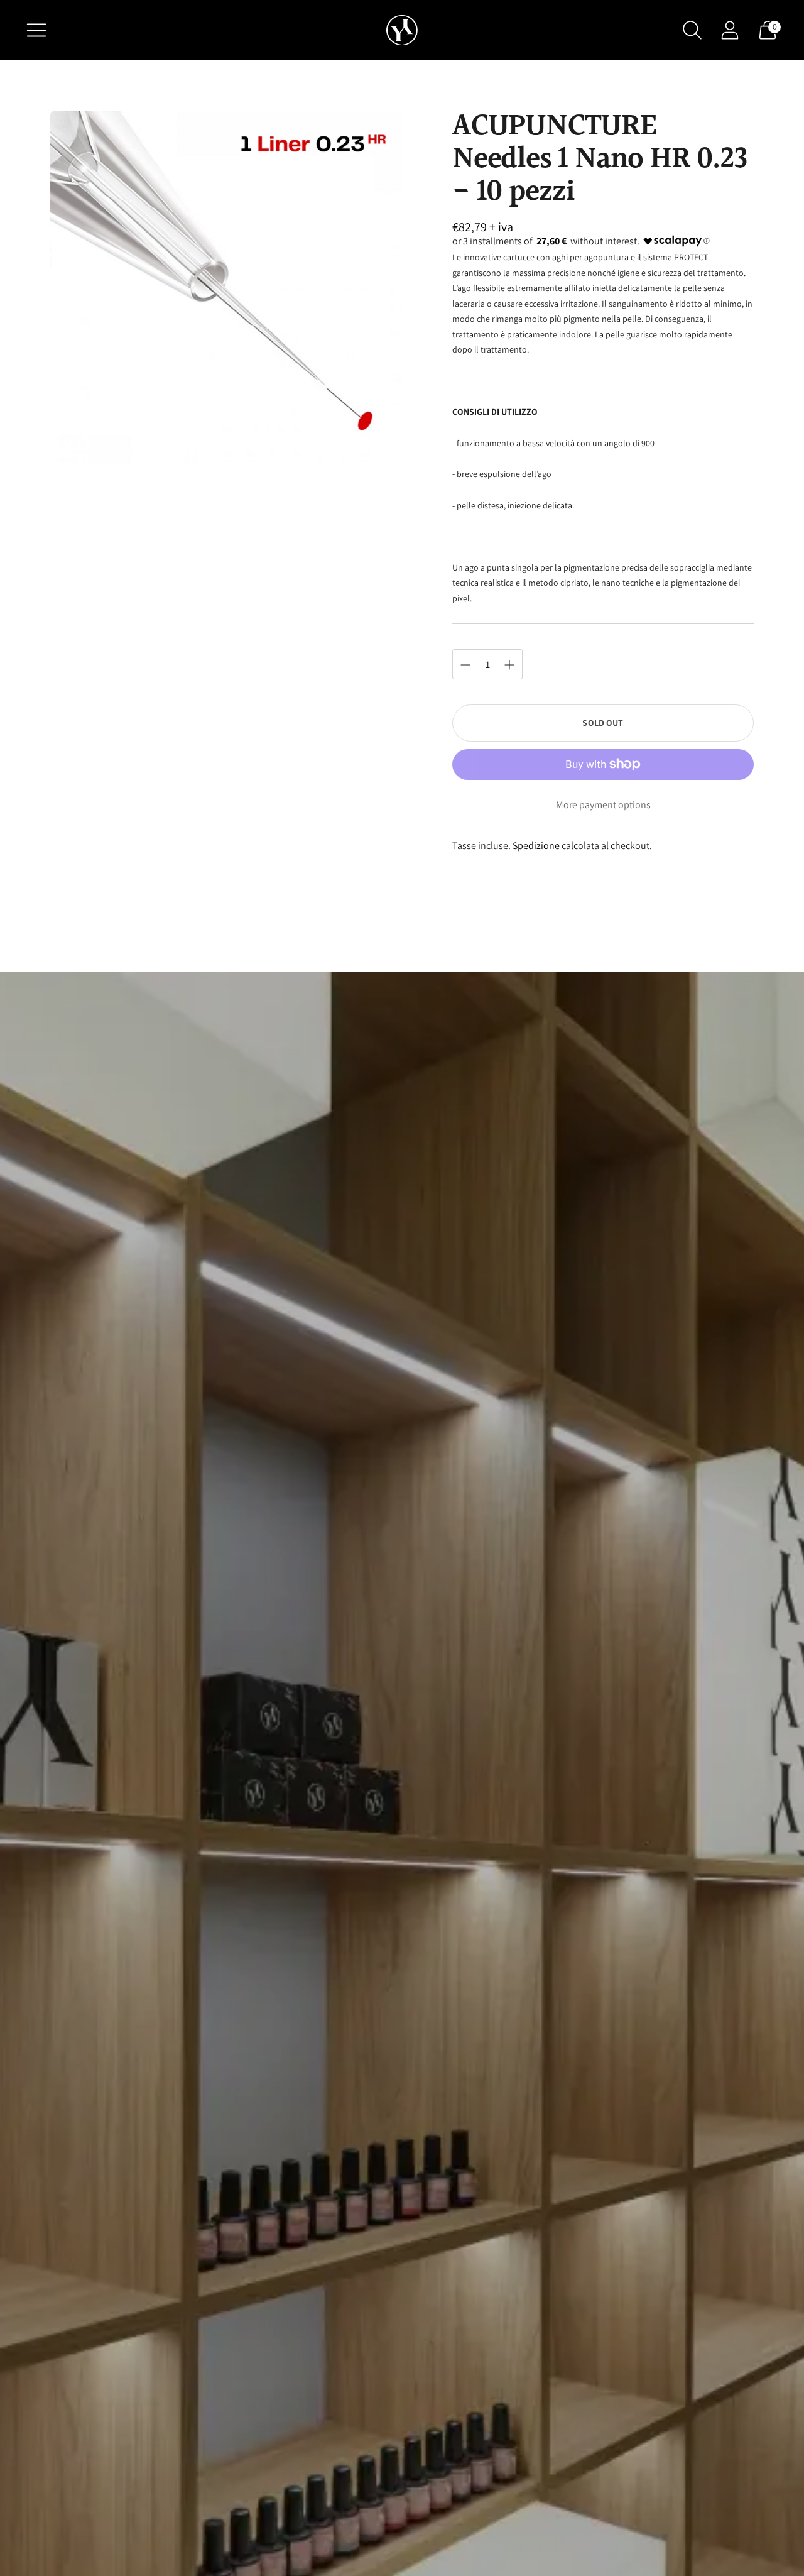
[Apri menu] (36, 30)
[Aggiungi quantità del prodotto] (465, 665)
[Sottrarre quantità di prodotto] (509, 665)
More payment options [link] (603, 805)
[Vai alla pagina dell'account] (730, 30)
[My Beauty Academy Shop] (402, 30)
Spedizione (536, 846)
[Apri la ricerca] (692, 30)
